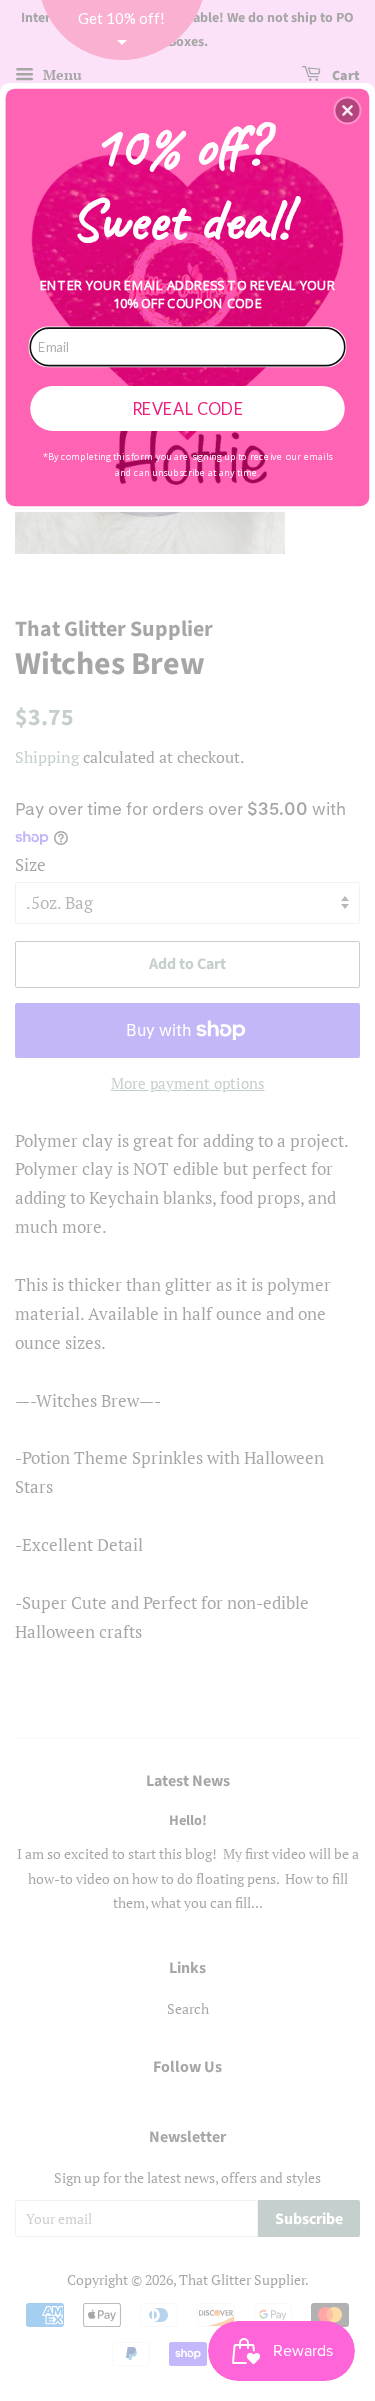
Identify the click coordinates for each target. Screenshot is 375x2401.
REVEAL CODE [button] (188, 407)
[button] (347, 110)
